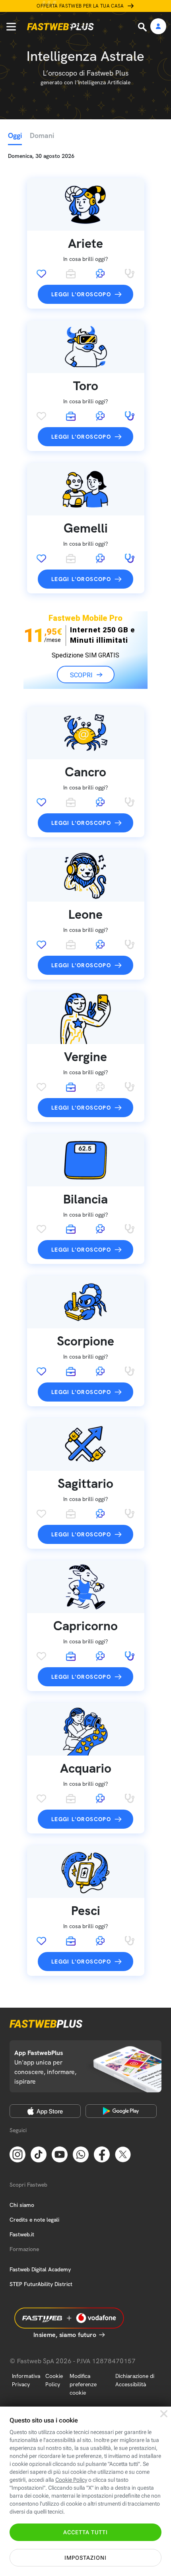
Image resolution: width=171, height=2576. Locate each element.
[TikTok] (39, 2154)
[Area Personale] (158, 27)
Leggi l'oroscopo (81, 294)
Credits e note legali (34, 2220)
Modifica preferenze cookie (83, 2384)
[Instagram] (17, 2154)
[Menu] (11, 27)
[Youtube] (60, 2154)
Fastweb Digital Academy (40, 2269)
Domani (42, 135)
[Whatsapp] (81, 2154)
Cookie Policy (54, 2380)
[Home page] (60, 27)
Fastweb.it (22, 2234)
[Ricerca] (143, 27)
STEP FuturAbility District (41, 2284)
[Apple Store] (45, 2111)
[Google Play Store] (121, 2111)
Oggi (15, 135)
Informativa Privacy (26, 2380)
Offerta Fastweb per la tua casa (80, 6)
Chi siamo (22, 2205)
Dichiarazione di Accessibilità (135, 2380)
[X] (123, 2154)
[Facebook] (102, 2154)
